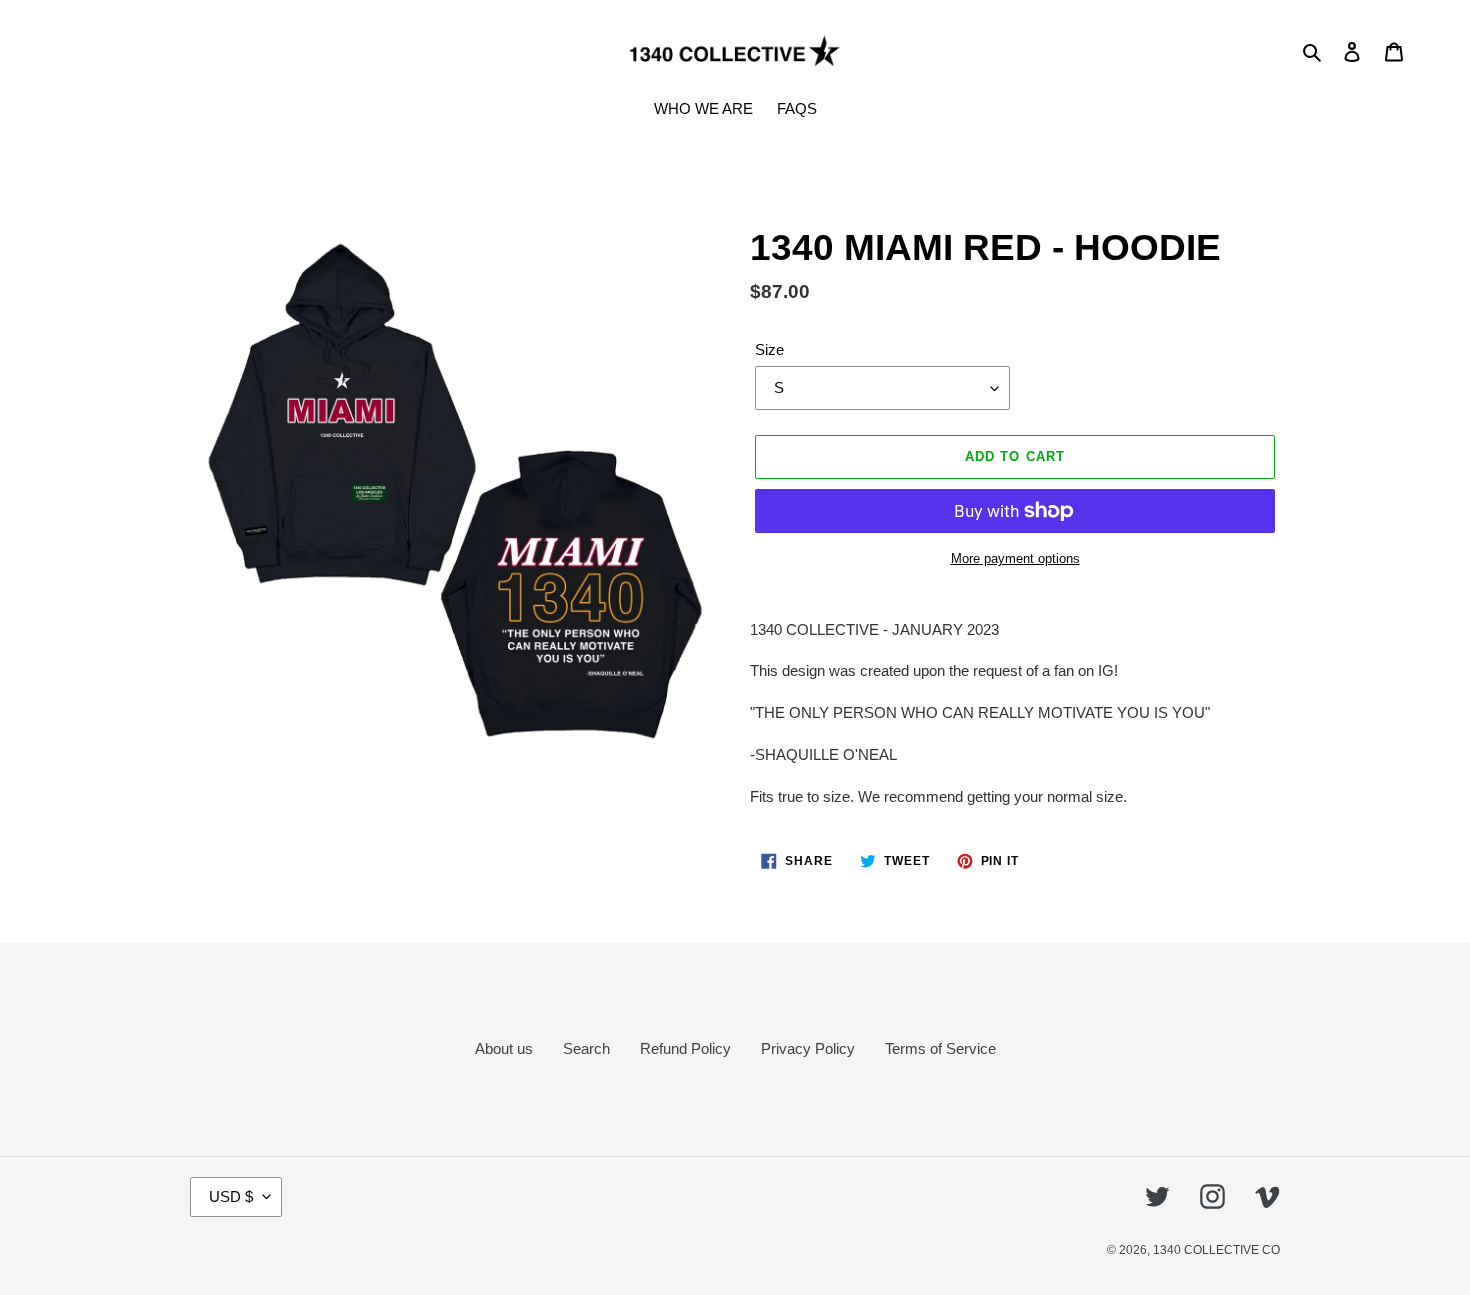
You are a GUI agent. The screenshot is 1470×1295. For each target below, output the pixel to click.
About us (504, 1048)
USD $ (231, 1196)
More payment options (1015, 558)
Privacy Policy (808, 1048)
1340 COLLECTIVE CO (1216, 1250)
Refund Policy (685, 1048)
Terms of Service (940, 1048)
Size (769, 349)
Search (586, 1048)
